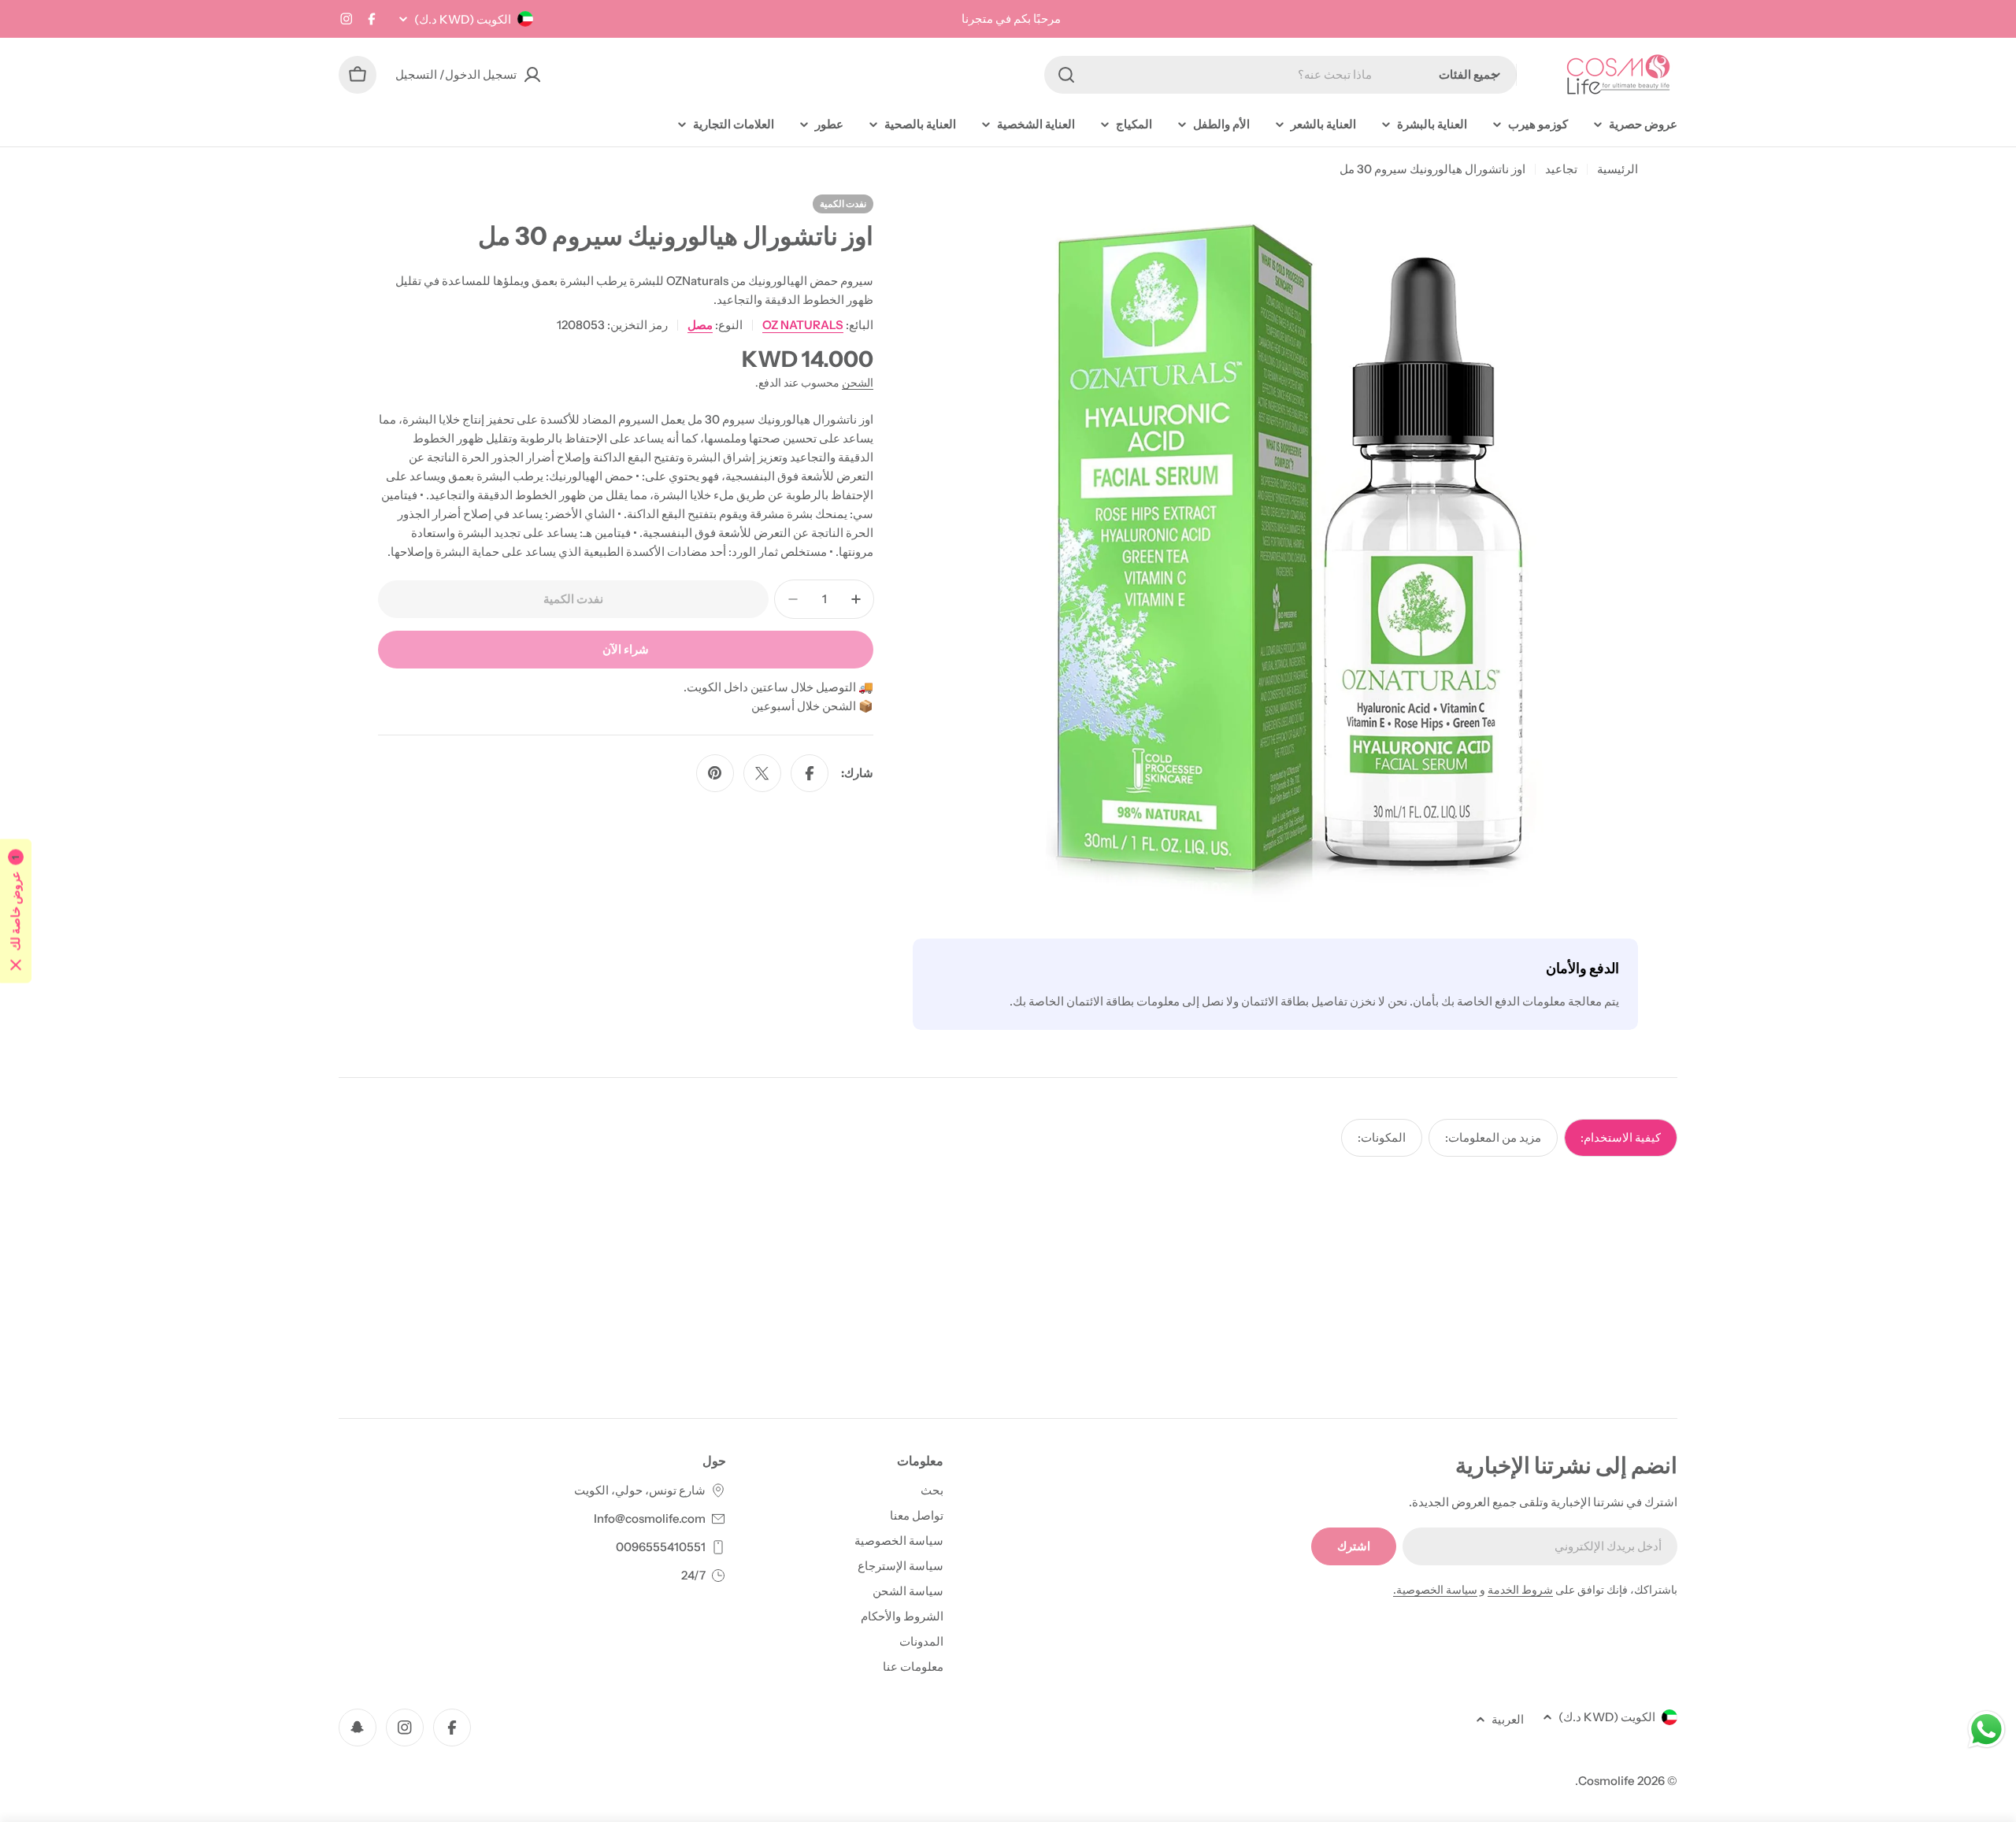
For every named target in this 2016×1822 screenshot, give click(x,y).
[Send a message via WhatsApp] (1986, 1729)
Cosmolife (1606, 1781)
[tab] (1621, 1138)
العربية (1508, 1719)
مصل (700, 325)
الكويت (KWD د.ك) (463, 19)
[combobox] (1280, 75)
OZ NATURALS (803, 325)
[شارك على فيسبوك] (810, 773)
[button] (16, 911)
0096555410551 (661, 1547)
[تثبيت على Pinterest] (715, 773)
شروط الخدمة (1520, 1590)
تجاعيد (1561, 169)
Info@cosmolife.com (650, 1518)
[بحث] (1066, 75)
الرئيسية (1618, 169)
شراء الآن (626, 649)
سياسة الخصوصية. (1435, 1590)
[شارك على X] (762, 773)
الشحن (858, 383)
